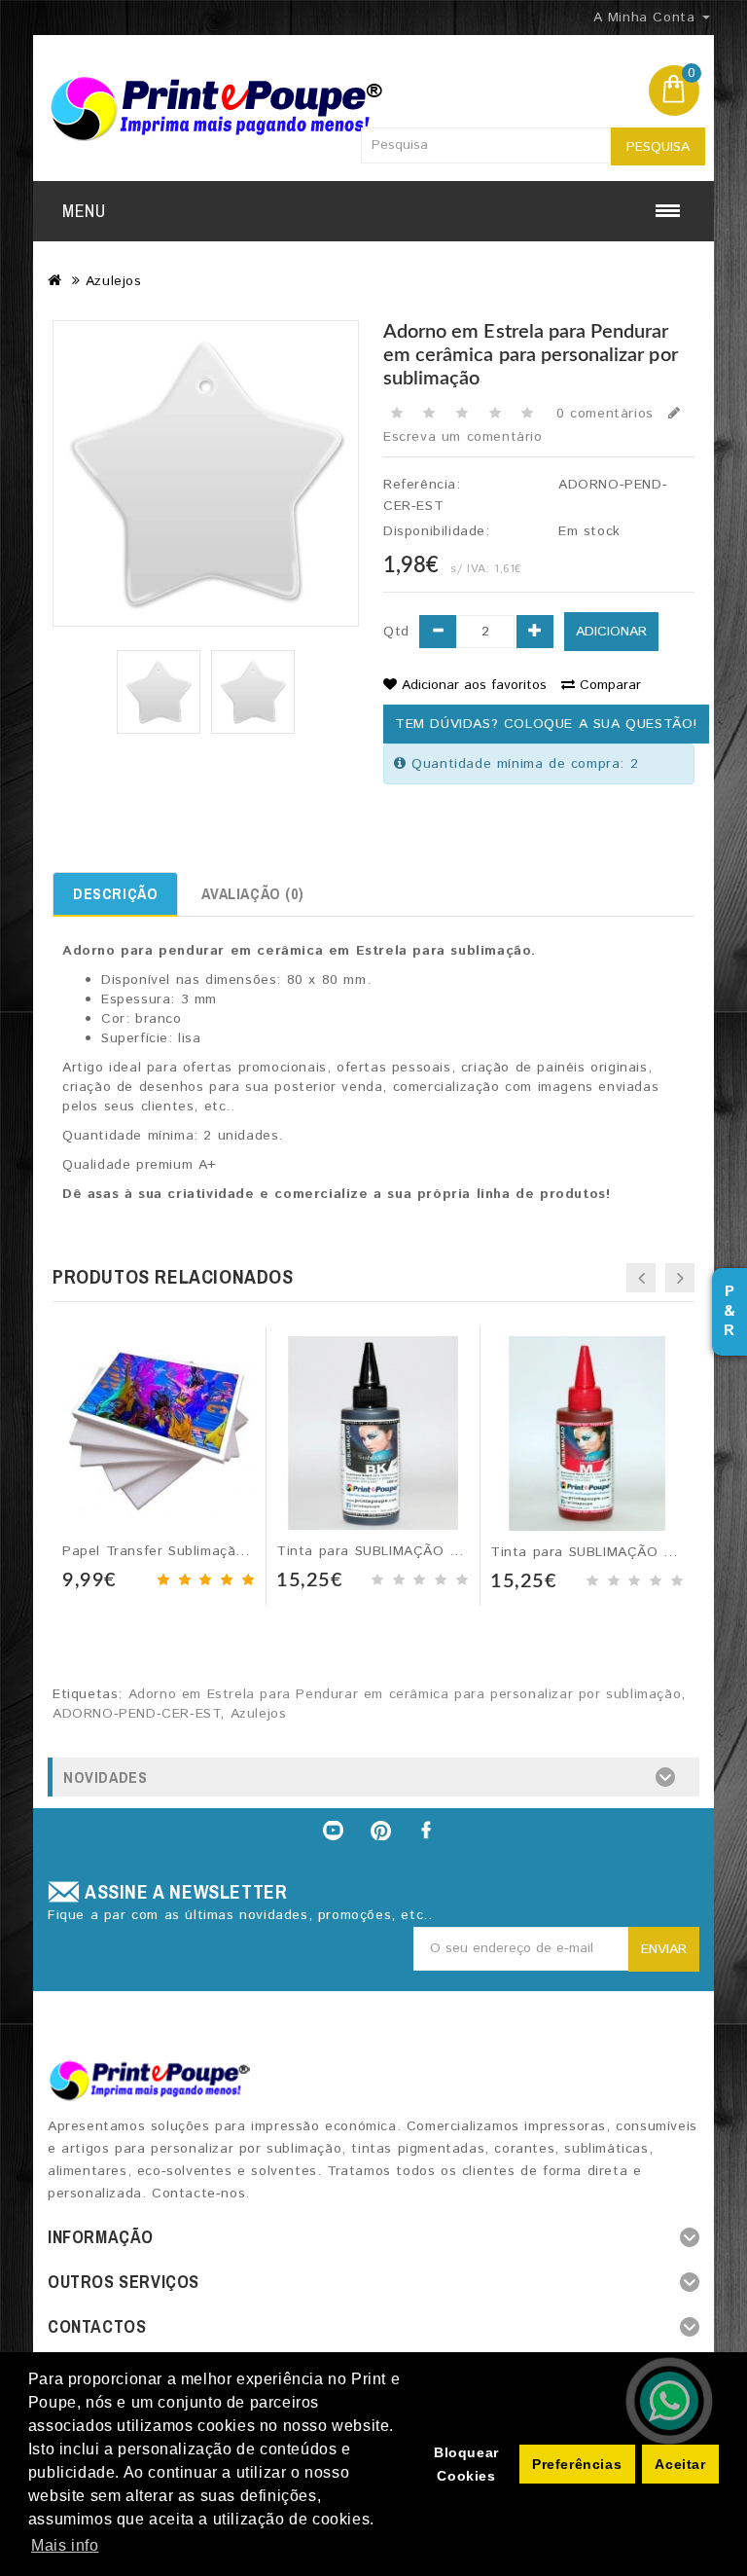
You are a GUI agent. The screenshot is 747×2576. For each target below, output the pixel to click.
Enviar (664, 1949)
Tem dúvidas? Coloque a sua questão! (546, 724)
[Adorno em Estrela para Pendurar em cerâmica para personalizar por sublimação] (159, 692)
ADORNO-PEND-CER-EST (136, 1714)
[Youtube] (333, 1831)
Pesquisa (658, 147)
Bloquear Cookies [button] (466, 2464)
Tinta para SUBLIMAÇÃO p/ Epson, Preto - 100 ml (447, 1551)
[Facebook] (428, 1831)
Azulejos (114, 281)
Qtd (396, 632)
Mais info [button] (65, 2545)
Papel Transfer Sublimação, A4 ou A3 (190, 1551)
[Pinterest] (381, 1831)
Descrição (115, 893)
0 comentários (605, 414)
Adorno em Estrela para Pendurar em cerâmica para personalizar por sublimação (405, 1694)
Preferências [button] (577, 2464)
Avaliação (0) (252, 893)
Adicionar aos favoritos (474, 685)
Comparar (610, 685)
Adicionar (611, 632)
